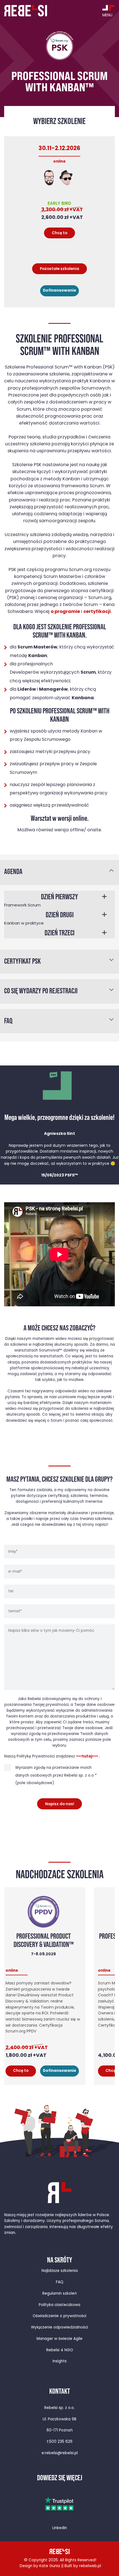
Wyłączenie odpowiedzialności (59, 2328)
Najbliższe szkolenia (60, 2271)
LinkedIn (60, 2528)
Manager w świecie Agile (59, 2339)
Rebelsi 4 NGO (60, 2350)
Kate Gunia (50, 2566)
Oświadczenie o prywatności (59, 2316)
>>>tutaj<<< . (88, 1757)
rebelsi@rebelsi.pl (61, 2453)
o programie (65, 612)
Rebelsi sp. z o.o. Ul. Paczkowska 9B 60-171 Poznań (59, 2419)
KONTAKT (60, 2391)
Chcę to (21, 2071)
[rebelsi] (26, 11)
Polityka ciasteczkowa (59, 2305)
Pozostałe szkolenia (59, 269)
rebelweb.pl (90, 2566)
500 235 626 (61, 2442)
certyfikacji (97, 612)
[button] (59, 899)
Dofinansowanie (59, 291)
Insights (60, 2361)
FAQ (60, 2282)
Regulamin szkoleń (60, 2294)
